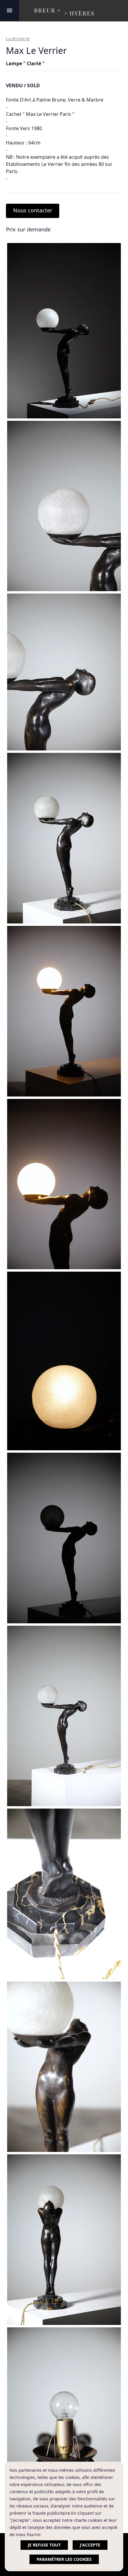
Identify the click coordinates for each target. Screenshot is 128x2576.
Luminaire (18, 39)
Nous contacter (33, 210)
